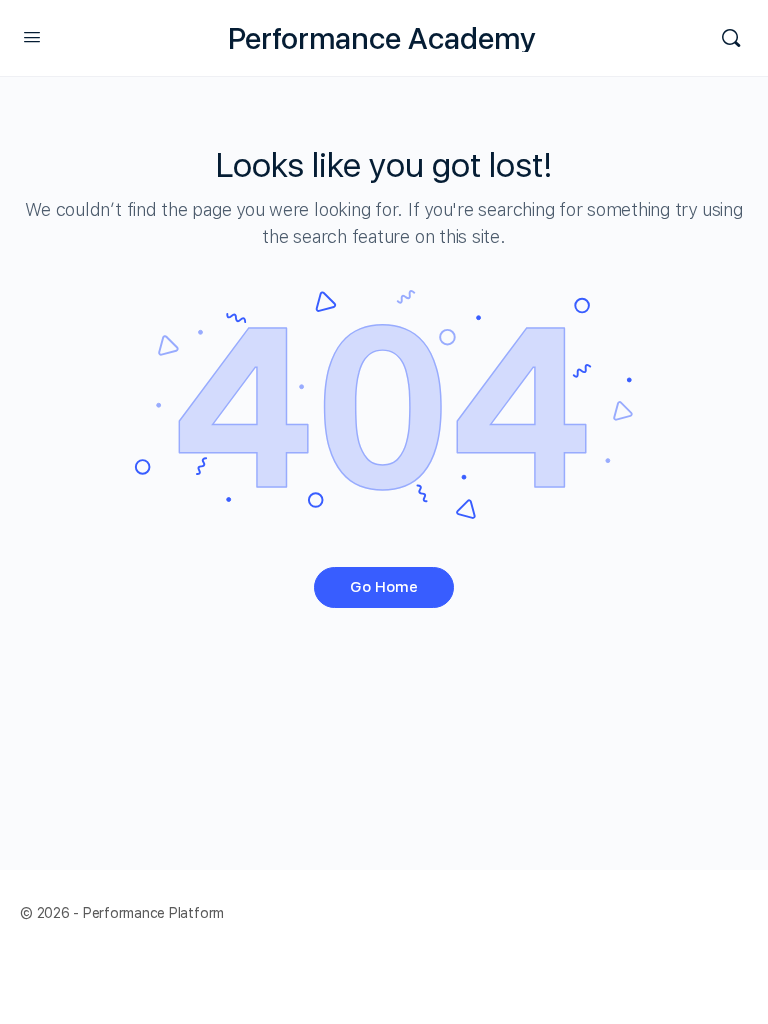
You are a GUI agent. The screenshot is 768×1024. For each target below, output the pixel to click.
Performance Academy (382, 38)
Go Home (384, 587)
